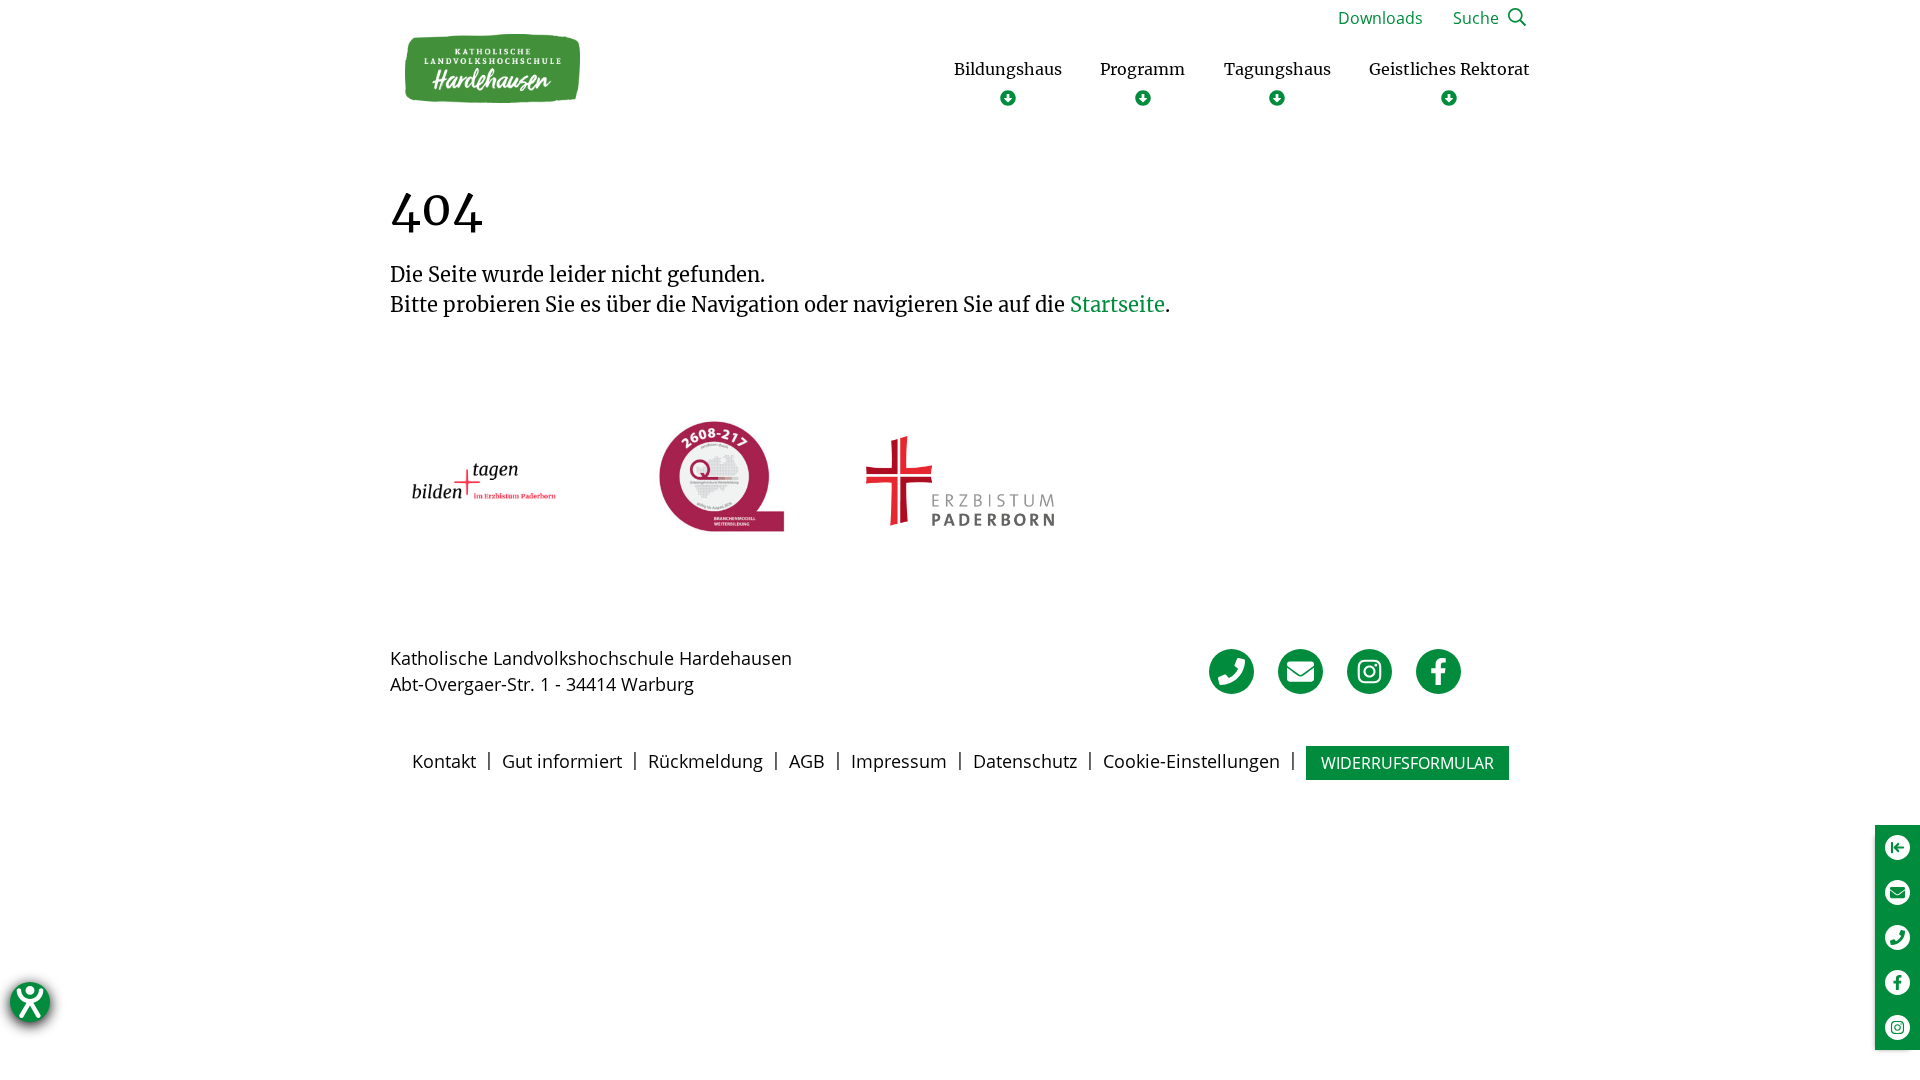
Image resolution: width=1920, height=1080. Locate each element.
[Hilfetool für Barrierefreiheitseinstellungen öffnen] (30, 1002)
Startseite (1117, 304)
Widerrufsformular (1407, 763)
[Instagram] (1369, 671)
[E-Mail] (1300, 671)
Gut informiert (562, 761)
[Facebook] (1438, 671)
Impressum (899, 761)
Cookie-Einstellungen (1191, 761)
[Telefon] (1231, 671)
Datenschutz (1025, 761)
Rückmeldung (705, 761)
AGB (807, 761)
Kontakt (444, 761)
